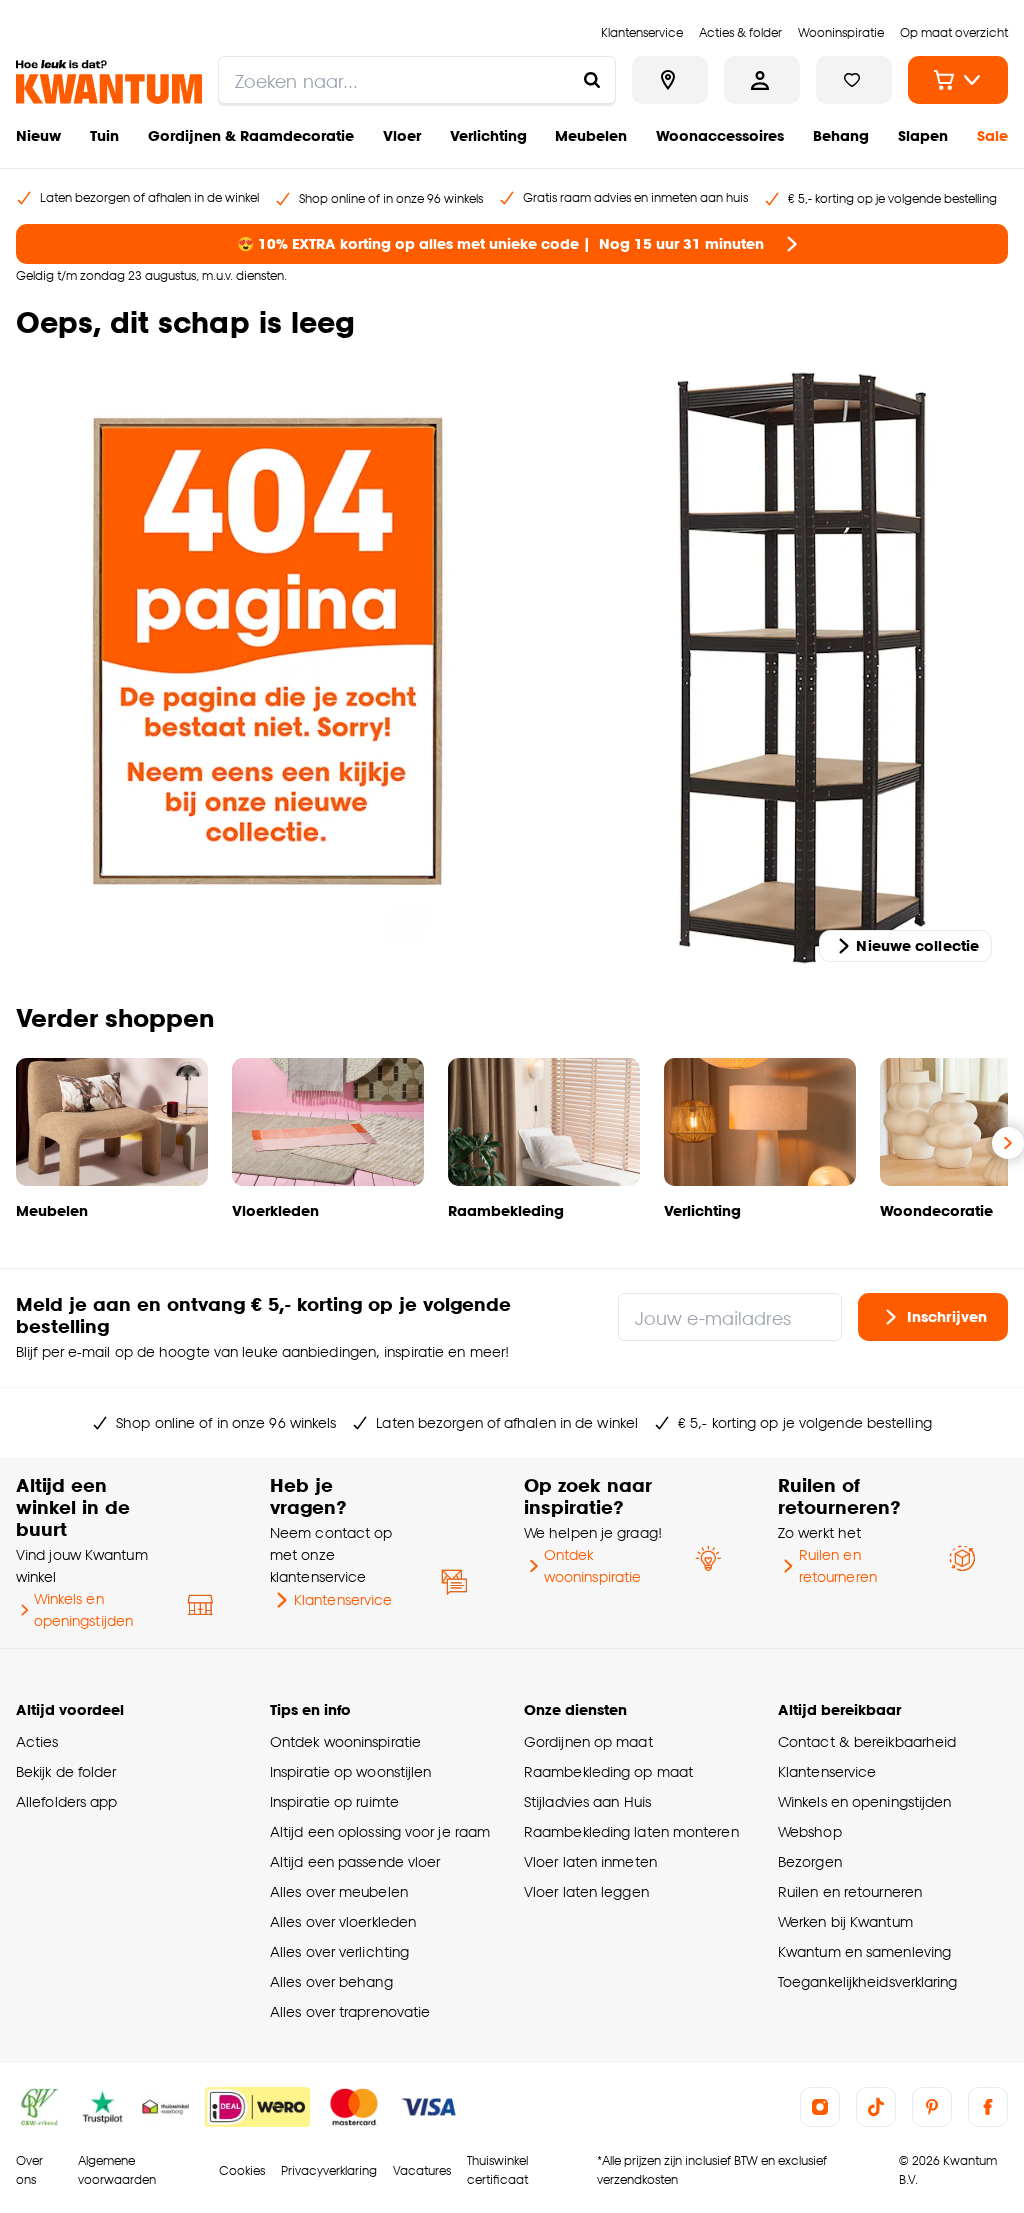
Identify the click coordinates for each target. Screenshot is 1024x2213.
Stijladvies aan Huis (587, 1801)
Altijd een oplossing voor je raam (380, 1831)
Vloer (402, 135)
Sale (992, 135)
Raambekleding (506, 1210)
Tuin (104, 135)
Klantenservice (343, 1599)
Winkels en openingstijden (83, 1609)
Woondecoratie (936, 1210)
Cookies (242, 2170)
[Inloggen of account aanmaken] (762, 80)
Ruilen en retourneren (838, 1565)
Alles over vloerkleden (343, 1921)
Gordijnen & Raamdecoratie (251, 135)
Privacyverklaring (329, 2170)
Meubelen (591, 135)
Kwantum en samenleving (864, 1951)
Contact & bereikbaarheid (867, 1741)
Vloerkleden (275, 1210)
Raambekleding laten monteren (631, 1831)
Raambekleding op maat (608, 1771)
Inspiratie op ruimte (334, 1801)
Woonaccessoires (720, 135)
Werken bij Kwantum (845, 1921)
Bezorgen (810, 1861)
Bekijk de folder (66, 1771)
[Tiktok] (876, 2107)
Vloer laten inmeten (590, 1861)
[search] (417, 80)
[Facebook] (988, 2107)
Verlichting (488, 135)
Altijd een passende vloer (355, 1861)
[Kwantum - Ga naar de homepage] (109, 82)
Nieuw (38, 135)
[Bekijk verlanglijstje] (854, 80)
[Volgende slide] (1008, 1143)
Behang (841, 135)
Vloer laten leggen (586, 1891)
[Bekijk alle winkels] (670, 80)
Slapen (923, 135)
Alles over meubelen (339, 1891)
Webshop (810, 1831)
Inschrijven (947, 1316)
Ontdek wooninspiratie (592, 1565)
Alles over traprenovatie (350, 2011)
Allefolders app (66, 1801)
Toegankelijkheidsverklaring (868, 1981)
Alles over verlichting (339, 1951)
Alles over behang (331, 1981)
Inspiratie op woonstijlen (350, 1771)
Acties (37, 1741)
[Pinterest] (932, 2107)
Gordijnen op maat (588, 1741)
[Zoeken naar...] (592, 80)
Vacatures (422, 2170)
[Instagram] (820, 2107)
